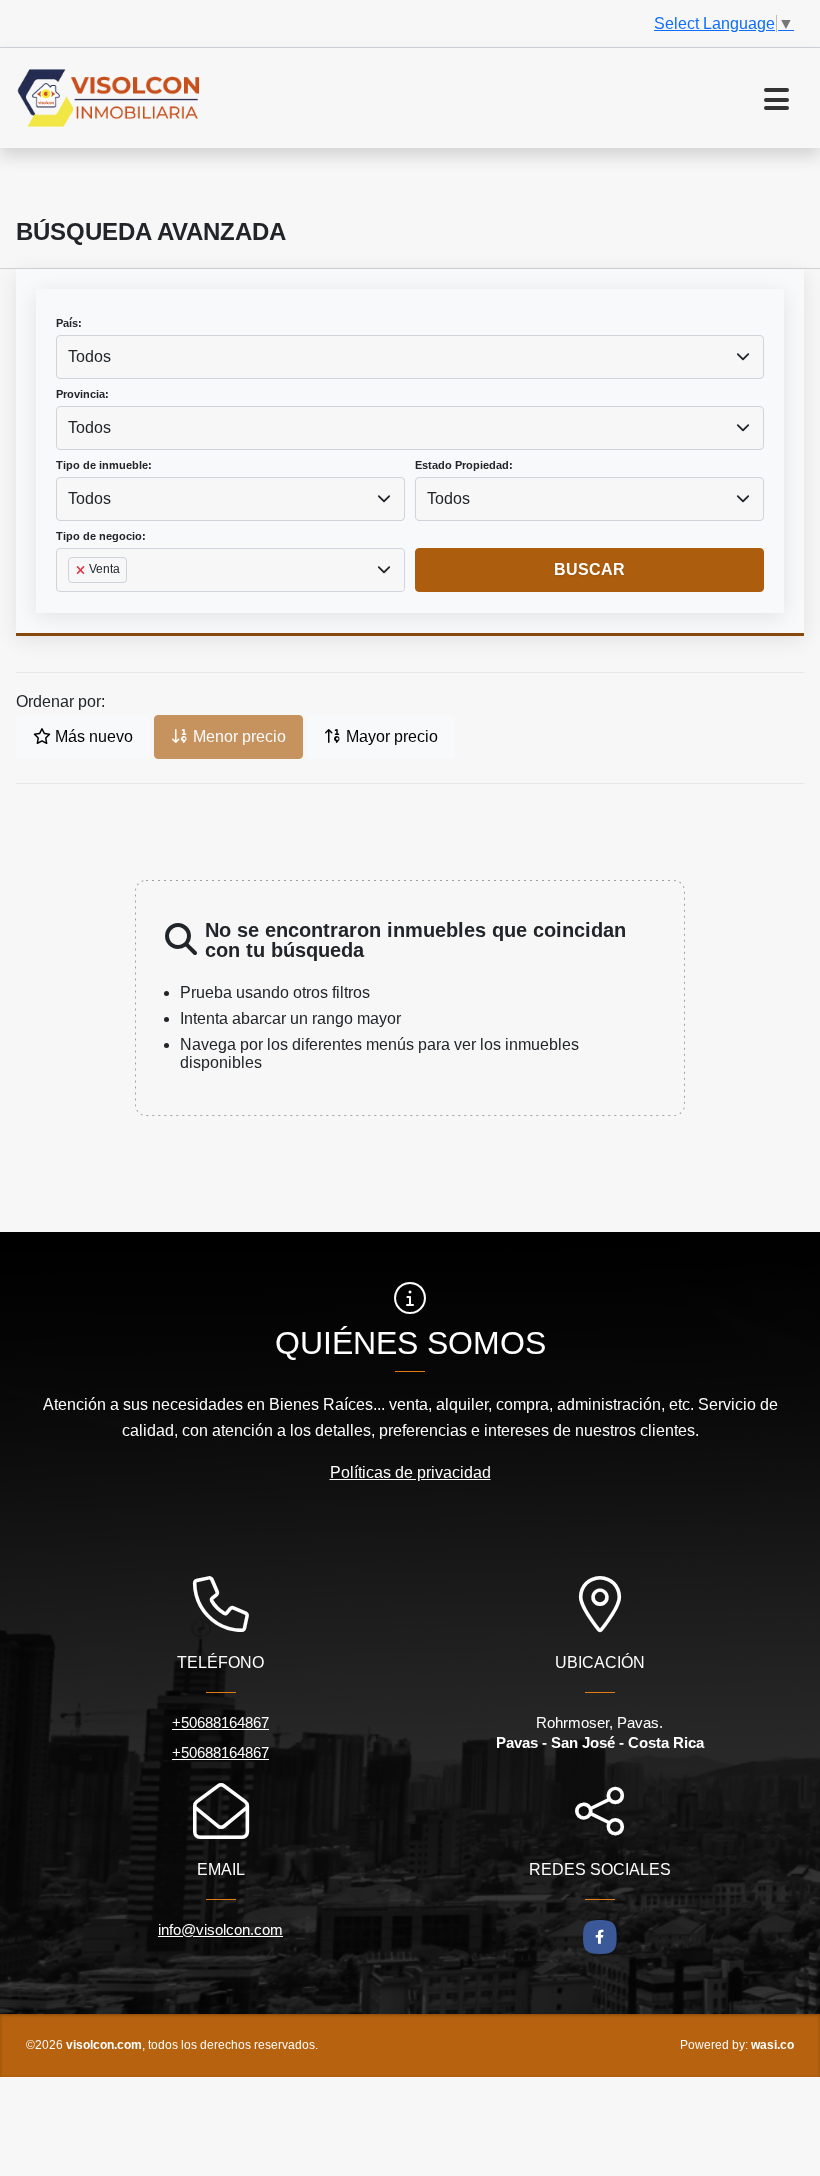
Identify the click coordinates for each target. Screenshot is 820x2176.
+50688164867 (220, 1722)
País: (69, 323)
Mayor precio (390, 736)
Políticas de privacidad (410, 1472)
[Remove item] (82, 570)
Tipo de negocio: (101, 536)
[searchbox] (74, 602)
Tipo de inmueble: (104, 465)
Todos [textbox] (89, 356)
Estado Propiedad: (464, 465)
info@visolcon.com (220, 1929)
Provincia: (82, 394)
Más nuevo (92, 736)
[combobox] (410, 357)
